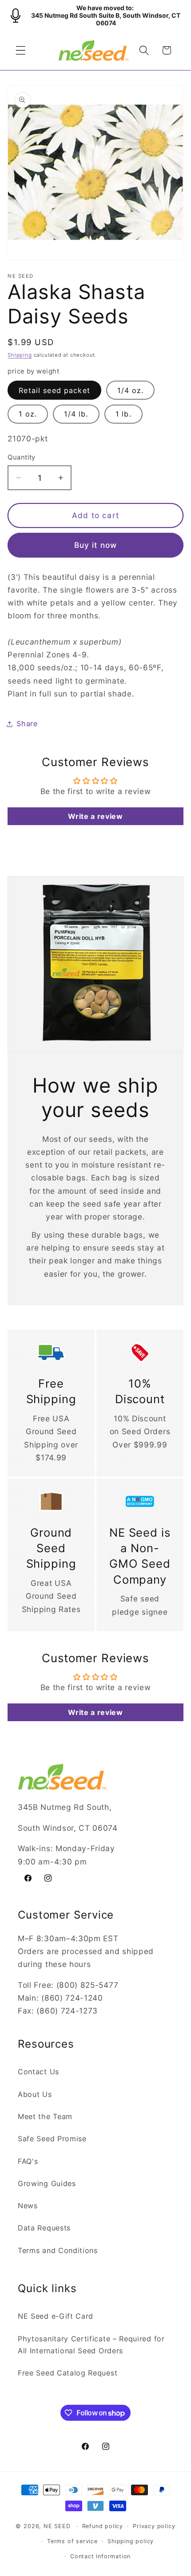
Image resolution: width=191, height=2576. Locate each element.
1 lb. (123, 414)
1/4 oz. (130, 390)
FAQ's (28, 2161)
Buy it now (96, 545)
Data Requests (44, 2228)
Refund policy (103, 2526)
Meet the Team (45, 2116)
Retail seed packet (54, 390)
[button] (21, 50)
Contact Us (38, 2072)
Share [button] (27, 724)
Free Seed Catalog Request (68, 2373)
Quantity (22, 457)
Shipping (20, 355)
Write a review (95, 816)
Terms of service (72, 2541)
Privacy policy (154, 2526)
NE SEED (57, 2526)
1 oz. (28, 414)
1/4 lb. (76, 414)
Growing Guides (47, 2183)
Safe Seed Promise (52, 2139)
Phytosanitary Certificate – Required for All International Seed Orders (91, 2345)
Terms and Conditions (58, 2250)
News (28, 2206)
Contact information (100, 2556)
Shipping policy (131, 2541)
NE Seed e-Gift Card (56, 2316)
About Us (35, 2094)
